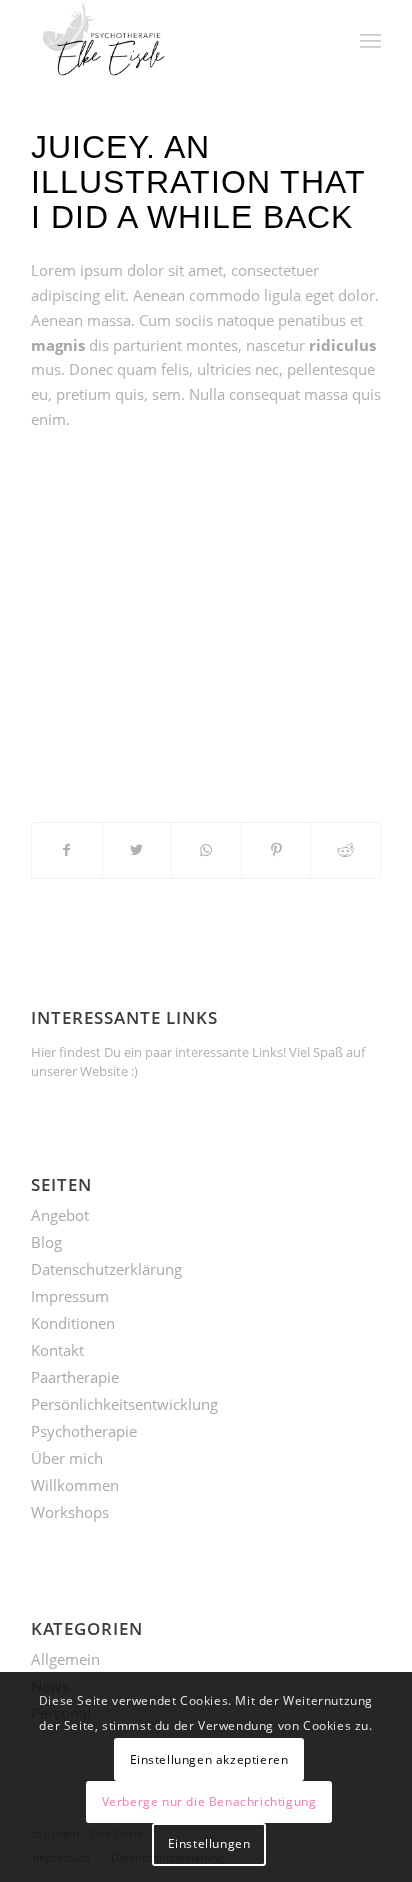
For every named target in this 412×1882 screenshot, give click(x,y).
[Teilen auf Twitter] (137, 850)
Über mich (67, 1458)
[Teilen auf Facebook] (67, 850)
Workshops (70, 1512)
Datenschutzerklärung (106, 1269)
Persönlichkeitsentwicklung (124, 1404)
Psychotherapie (84, 1431)
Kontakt (57, 1350)
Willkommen (75, 1485)
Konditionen (73, 1323)
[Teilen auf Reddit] (345, 850)
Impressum (70, 1296)
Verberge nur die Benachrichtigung (209, 1801)
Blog (46, 1242)
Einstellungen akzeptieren (209, 1759)
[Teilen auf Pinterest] (276, 850)
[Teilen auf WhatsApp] (206, 850)
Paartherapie (75, 1377)
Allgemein (65, 1659)
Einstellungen (209, 1843)
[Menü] (370, 40)
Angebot (60, 1215)
